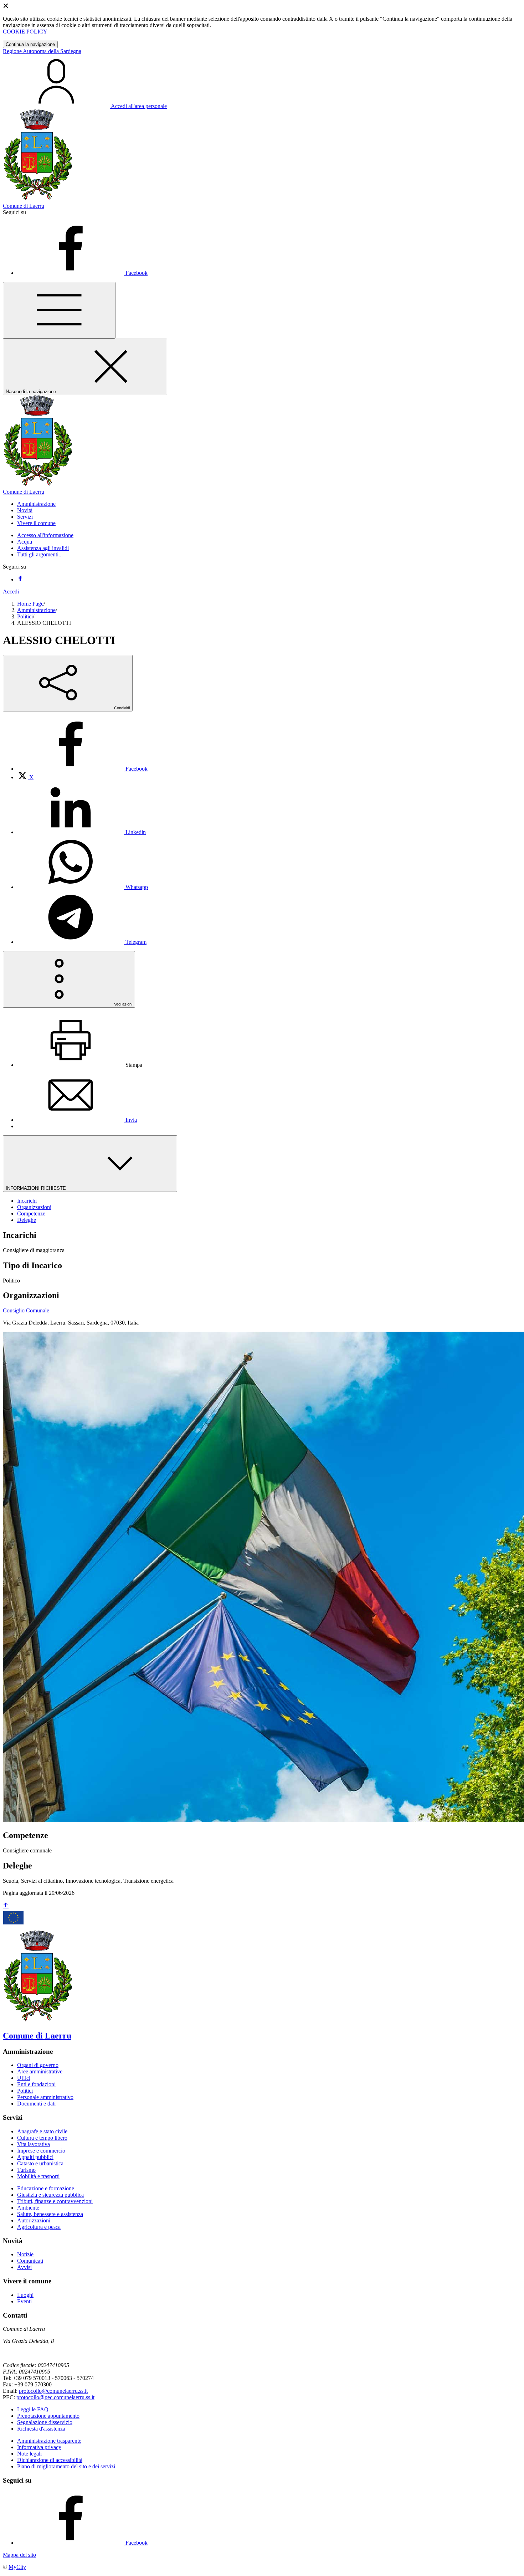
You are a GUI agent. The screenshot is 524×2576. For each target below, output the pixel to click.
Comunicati (30, 2261)
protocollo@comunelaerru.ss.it (53, 2391)
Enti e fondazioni (36, 2084)
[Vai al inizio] (6, 1906)
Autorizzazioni (34, 2220)
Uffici (24, 2078)
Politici (25, 616)
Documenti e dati (36, 2104)
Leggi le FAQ (33, 2409)
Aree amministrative (40, 2071)
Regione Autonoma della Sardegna (42, 51)
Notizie (25, 2254)
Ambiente (28, 2208)
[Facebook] (20, 579)
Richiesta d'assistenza (41, 2429)
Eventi (24, 2301)
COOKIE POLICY (25, 32)
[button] (36, 504)
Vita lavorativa (34, 2144)
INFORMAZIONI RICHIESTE (37, 1188)
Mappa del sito (19, 2555)
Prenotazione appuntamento (48, 2416)
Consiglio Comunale (26, 1310)
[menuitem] (82, 769)
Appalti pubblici (35, 2157)
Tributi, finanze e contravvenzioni (55, 2201)
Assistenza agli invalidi (43, 548)
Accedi (11, 592)
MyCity (17, 2567)
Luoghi (25, 2295)
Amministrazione (36, 610)
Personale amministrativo (45, 2097)
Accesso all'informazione (45, 535)
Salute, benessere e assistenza (50, 2214)
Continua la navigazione (30, 44)
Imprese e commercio (41, 2151)
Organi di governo (38, 2065)
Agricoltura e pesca (39, 2227)
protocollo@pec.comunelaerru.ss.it (55, 2397)
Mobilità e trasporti (38, 2176)
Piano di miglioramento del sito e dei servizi (66, 2466)
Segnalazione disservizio (45, 2422)
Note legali (29, 2454)
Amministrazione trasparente (49, 2441)
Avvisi (24, 2267)
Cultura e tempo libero (42, 2138)
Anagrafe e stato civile (42, 2131)
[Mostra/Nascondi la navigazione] (59, 310)
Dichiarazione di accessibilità (50, 2460)
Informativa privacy (39, 2447)
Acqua (25, 542)
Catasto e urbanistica (40, 2163)
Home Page (30, 604)
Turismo (26, 2170)
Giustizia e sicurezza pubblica (50, 2195)
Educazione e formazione (46, 2188)
